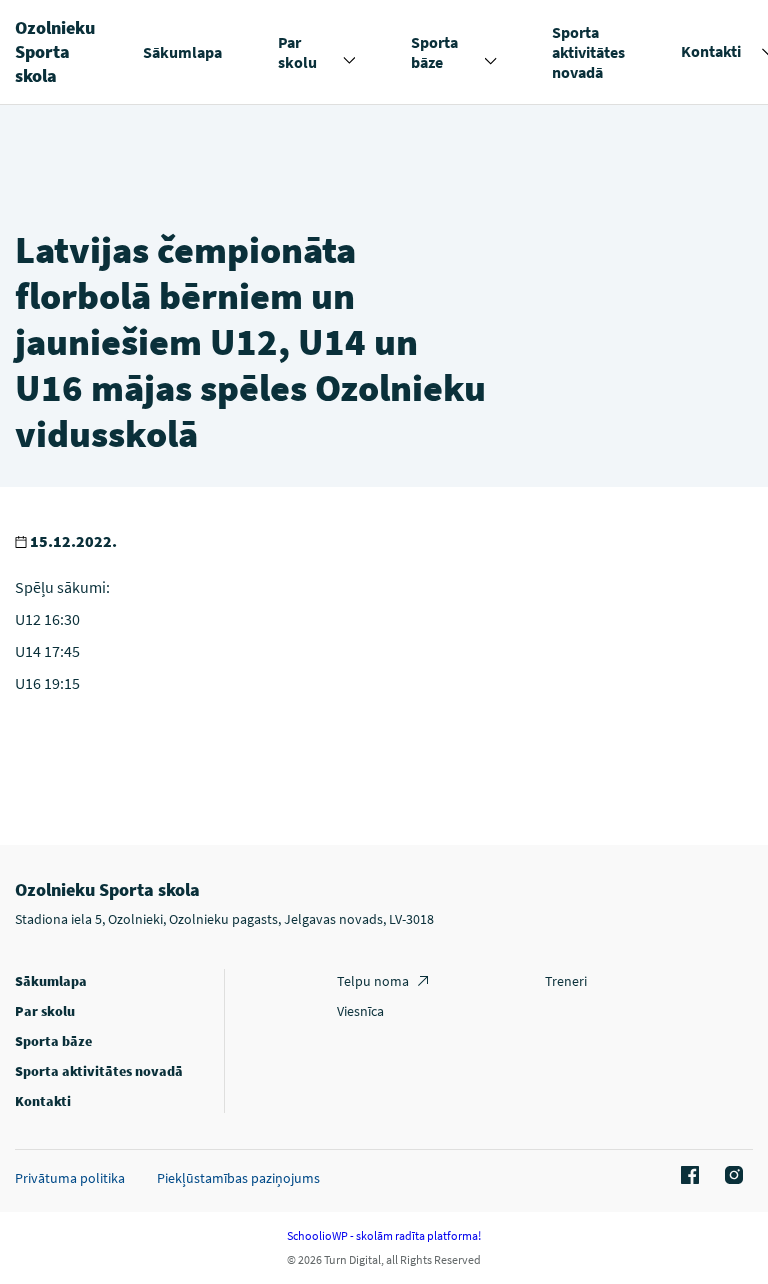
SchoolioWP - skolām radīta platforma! (384, 1235)
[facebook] (687, 1176)
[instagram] (731, 1176)
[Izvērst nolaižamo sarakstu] (349, 61)
